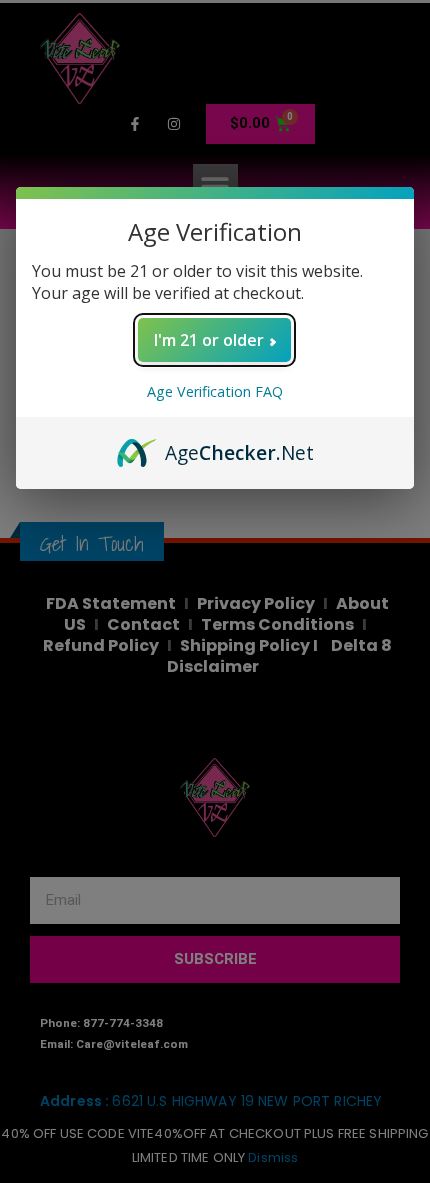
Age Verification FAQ (215, 391)
